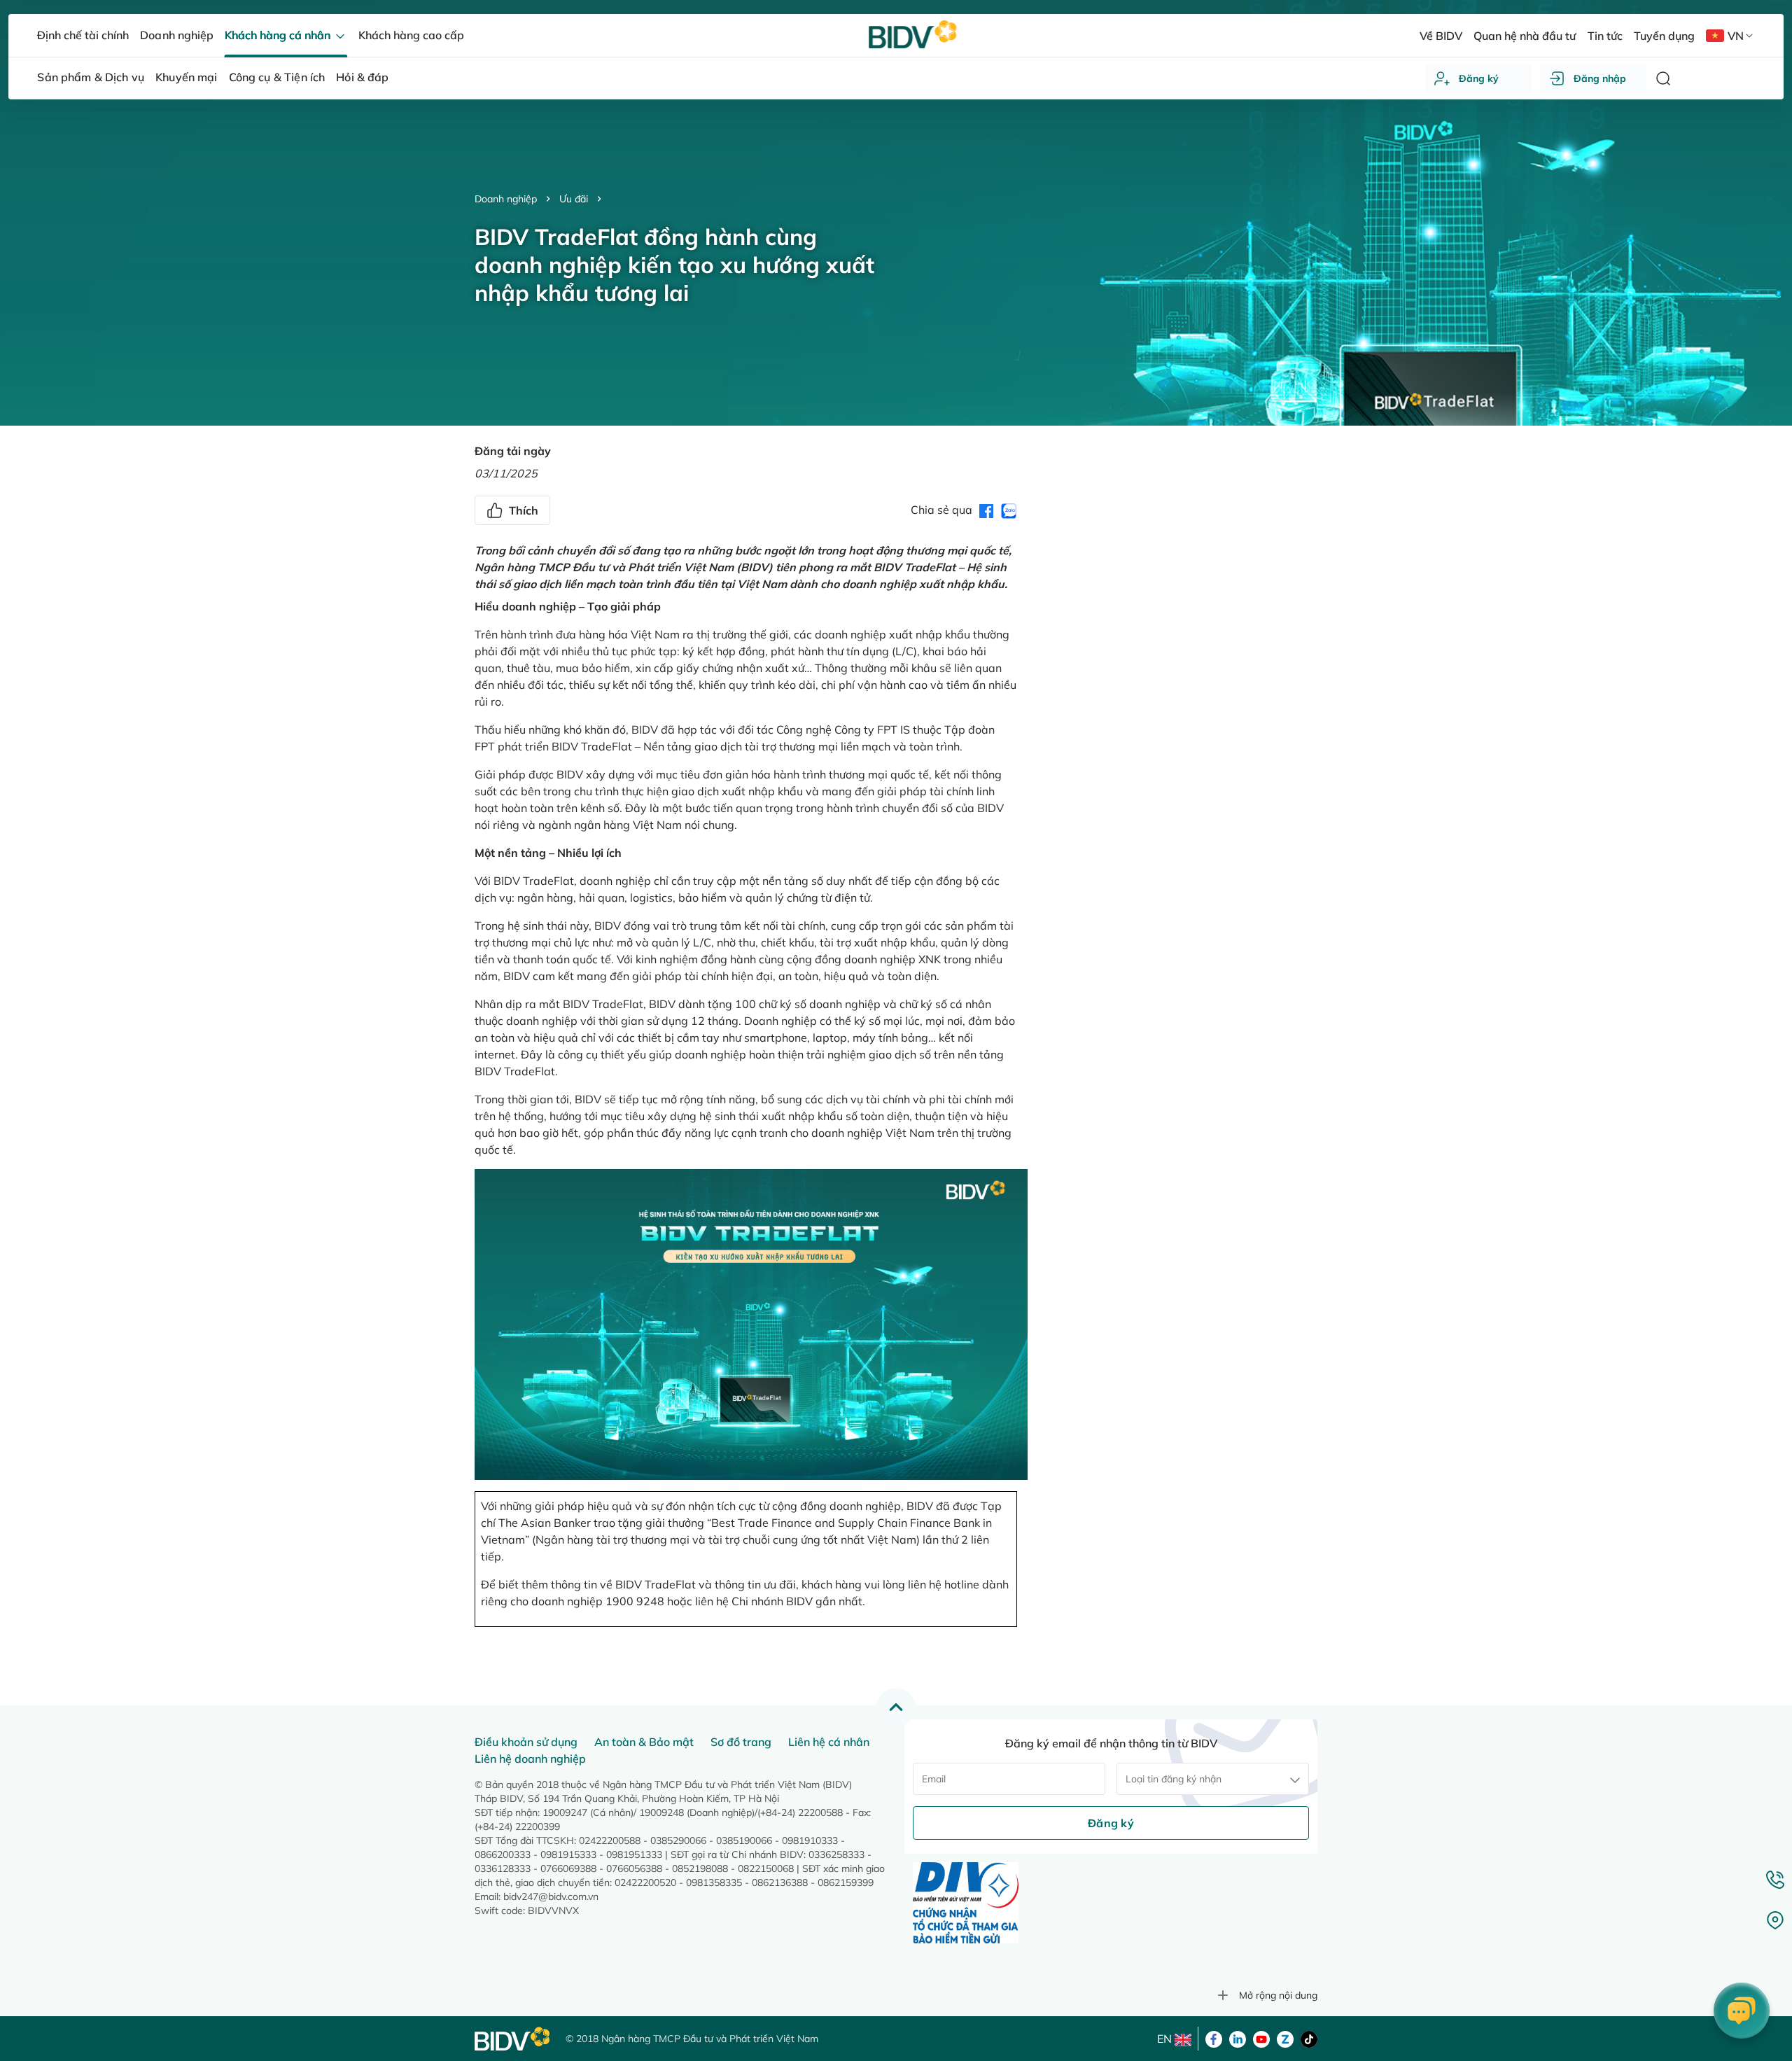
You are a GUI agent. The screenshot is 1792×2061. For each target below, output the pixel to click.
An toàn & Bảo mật (644, 1742)
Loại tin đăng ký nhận (1174, 1779)
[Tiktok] (1309, 2038)
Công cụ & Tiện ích (277, 77)
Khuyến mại (187, 77)
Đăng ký (1479, 78)
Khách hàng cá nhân (279, 35)
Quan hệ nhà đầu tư (1525, 36)
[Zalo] (1285, 2038)
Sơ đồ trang (741, 1742)
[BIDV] (513, 2039)
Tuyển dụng (1664, 36)
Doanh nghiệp (506, 199)
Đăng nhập (1600, 78)
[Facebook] (1214, 2038)
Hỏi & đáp (362, 77)
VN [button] (1736, 36)
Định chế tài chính (83, 35)
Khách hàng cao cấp (411, 35)
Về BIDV (1441, 36)
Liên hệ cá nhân (829, 1742)
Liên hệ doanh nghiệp (530, 1759)
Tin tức (1605, 36)
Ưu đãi (574, 199)
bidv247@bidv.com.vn (551, 1896)
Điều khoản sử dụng (526, 1742)
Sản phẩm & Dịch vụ (91, 77)
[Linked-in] (1238, 2038)
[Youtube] (1261, 2038)
